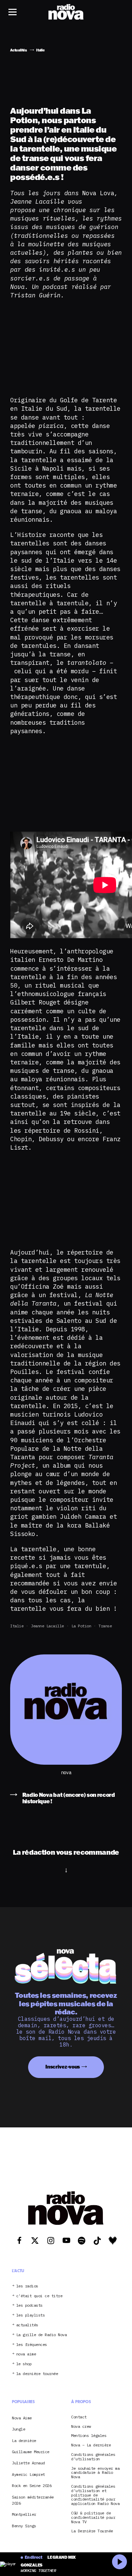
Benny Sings (24, 2526)
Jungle (18, 2429)
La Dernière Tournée (92, 2531)
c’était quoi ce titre (39, 2296)
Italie (17, 1626)
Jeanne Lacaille (47, 1626)
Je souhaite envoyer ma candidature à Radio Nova (95, 2473)
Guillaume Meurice (31, 2452)
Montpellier (24, 2514)
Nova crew (81, 2427)
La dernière (24, 2441)
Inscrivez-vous (63, 2067)
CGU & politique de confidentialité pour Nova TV (93, 2517)
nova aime (26, 2354)
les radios (27, 2286)
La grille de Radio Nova (42, 2335)
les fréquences (32, 2345)
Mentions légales (89, 2436)
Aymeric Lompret (28, 2474)
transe (105, 1626)
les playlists (31, 2315)
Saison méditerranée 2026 (33, 2500)
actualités (27, 2325)
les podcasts (29, 2306)
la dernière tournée (37, 2374)
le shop (24, 2364)
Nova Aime (22, 2418)
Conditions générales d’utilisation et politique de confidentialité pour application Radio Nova (95, 2495)
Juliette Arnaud (28, 2463)
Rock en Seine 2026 (32, 2485)
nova (66, 1773)
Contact (79, 2417)
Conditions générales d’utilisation (93, 2457)
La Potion (81, 1626)
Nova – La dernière (91, 2445)
